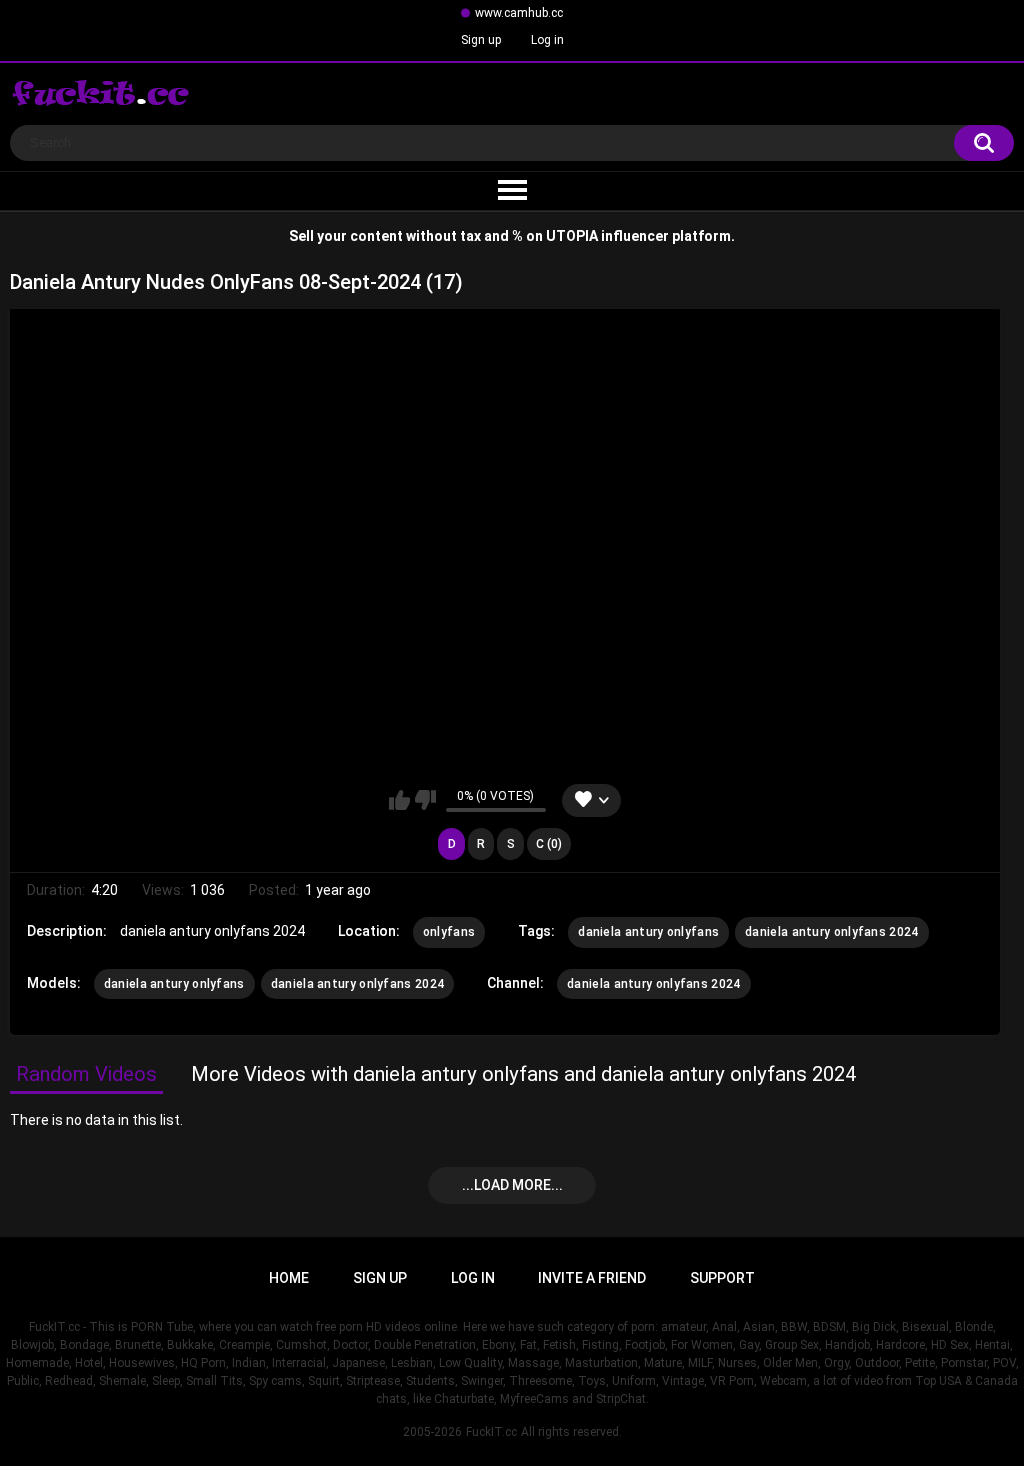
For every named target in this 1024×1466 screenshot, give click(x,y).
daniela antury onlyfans (648, 932)
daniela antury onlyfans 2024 (831, 932)
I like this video (399, 800)
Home (289, 1278)
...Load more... (512, 1185)
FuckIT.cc (491, 1432)
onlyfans (449, 932)
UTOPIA (572, 236)
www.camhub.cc (519, 13)
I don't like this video (425, 800)
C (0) (549, 844)
